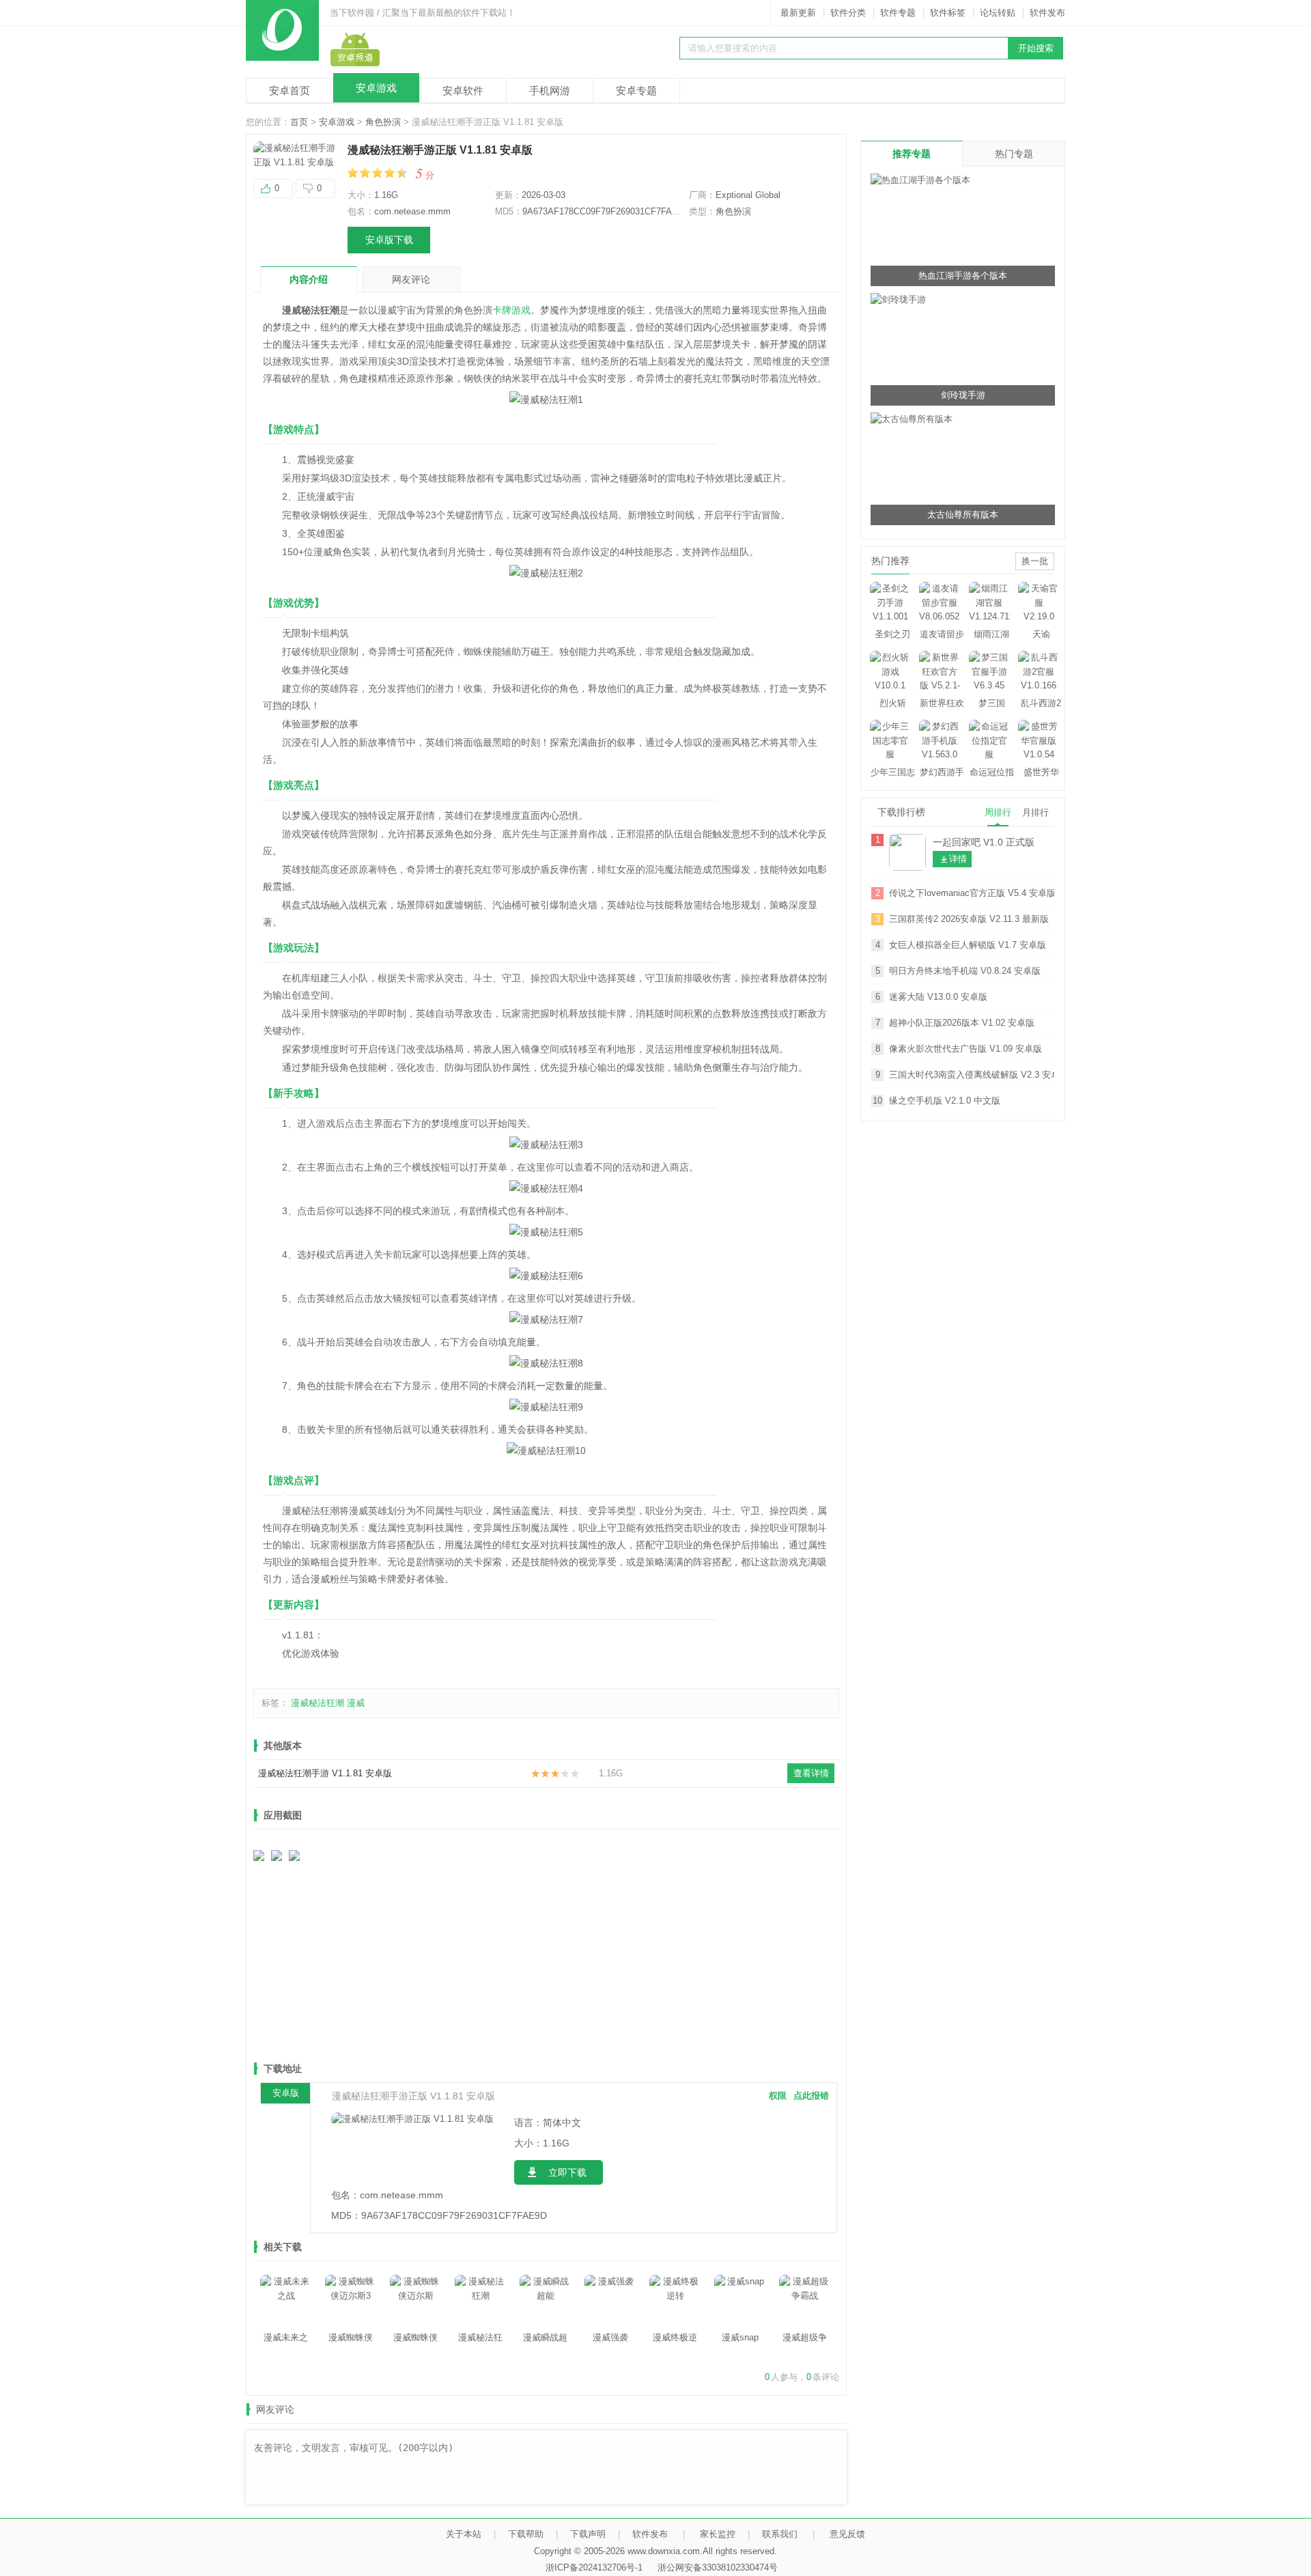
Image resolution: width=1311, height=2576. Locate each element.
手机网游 (550, 90)
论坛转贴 (998, 13)
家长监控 (718, 2534)
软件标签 (948, 13)
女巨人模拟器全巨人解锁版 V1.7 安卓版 (968, 945)
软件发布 (1047, 13)
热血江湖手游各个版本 (963, 276)
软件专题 (898, 13)
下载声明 (588, 2534)
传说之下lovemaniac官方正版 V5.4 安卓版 (972, 893)
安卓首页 (290, 90)
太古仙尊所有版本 (963, 515)
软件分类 (848, 13)
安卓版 (286, 2093)
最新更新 (798, 13)
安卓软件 (463, 90)
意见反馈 (847, 2534)
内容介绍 (309, 279)
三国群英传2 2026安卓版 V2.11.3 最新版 (969, 919)
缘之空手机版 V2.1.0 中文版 (945, 1101)
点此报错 (811, 2096)
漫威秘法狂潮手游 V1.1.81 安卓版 (325, 1773)
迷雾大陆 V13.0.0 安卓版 (938, 997)
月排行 (1035, 812)
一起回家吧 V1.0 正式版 (984, 842)
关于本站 (464, 2534)
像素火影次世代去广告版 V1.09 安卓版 (965, 1049)
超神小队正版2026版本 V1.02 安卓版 (962, 1023)
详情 (958, 859)
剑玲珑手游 (963, 395)
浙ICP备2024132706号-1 (594, 2567)
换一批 (1035, 561)
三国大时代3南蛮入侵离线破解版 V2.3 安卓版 (972, 1075)
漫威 (356, 1703)
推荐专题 (912, 154)
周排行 (998, 812)
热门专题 (1014, 154)
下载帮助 (526, 2534)
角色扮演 (383, 122)
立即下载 (567, 2172)
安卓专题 (636, 90)
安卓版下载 (389, 240)
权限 (778, 2096)
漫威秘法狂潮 (318, 1703)
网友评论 (411, 279)
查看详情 (811, 1773)
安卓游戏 (376, 88)
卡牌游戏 (511, 310)
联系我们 (780, 2534)
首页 (299, 122)
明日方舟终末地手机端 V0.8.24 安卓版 (965, 971)
